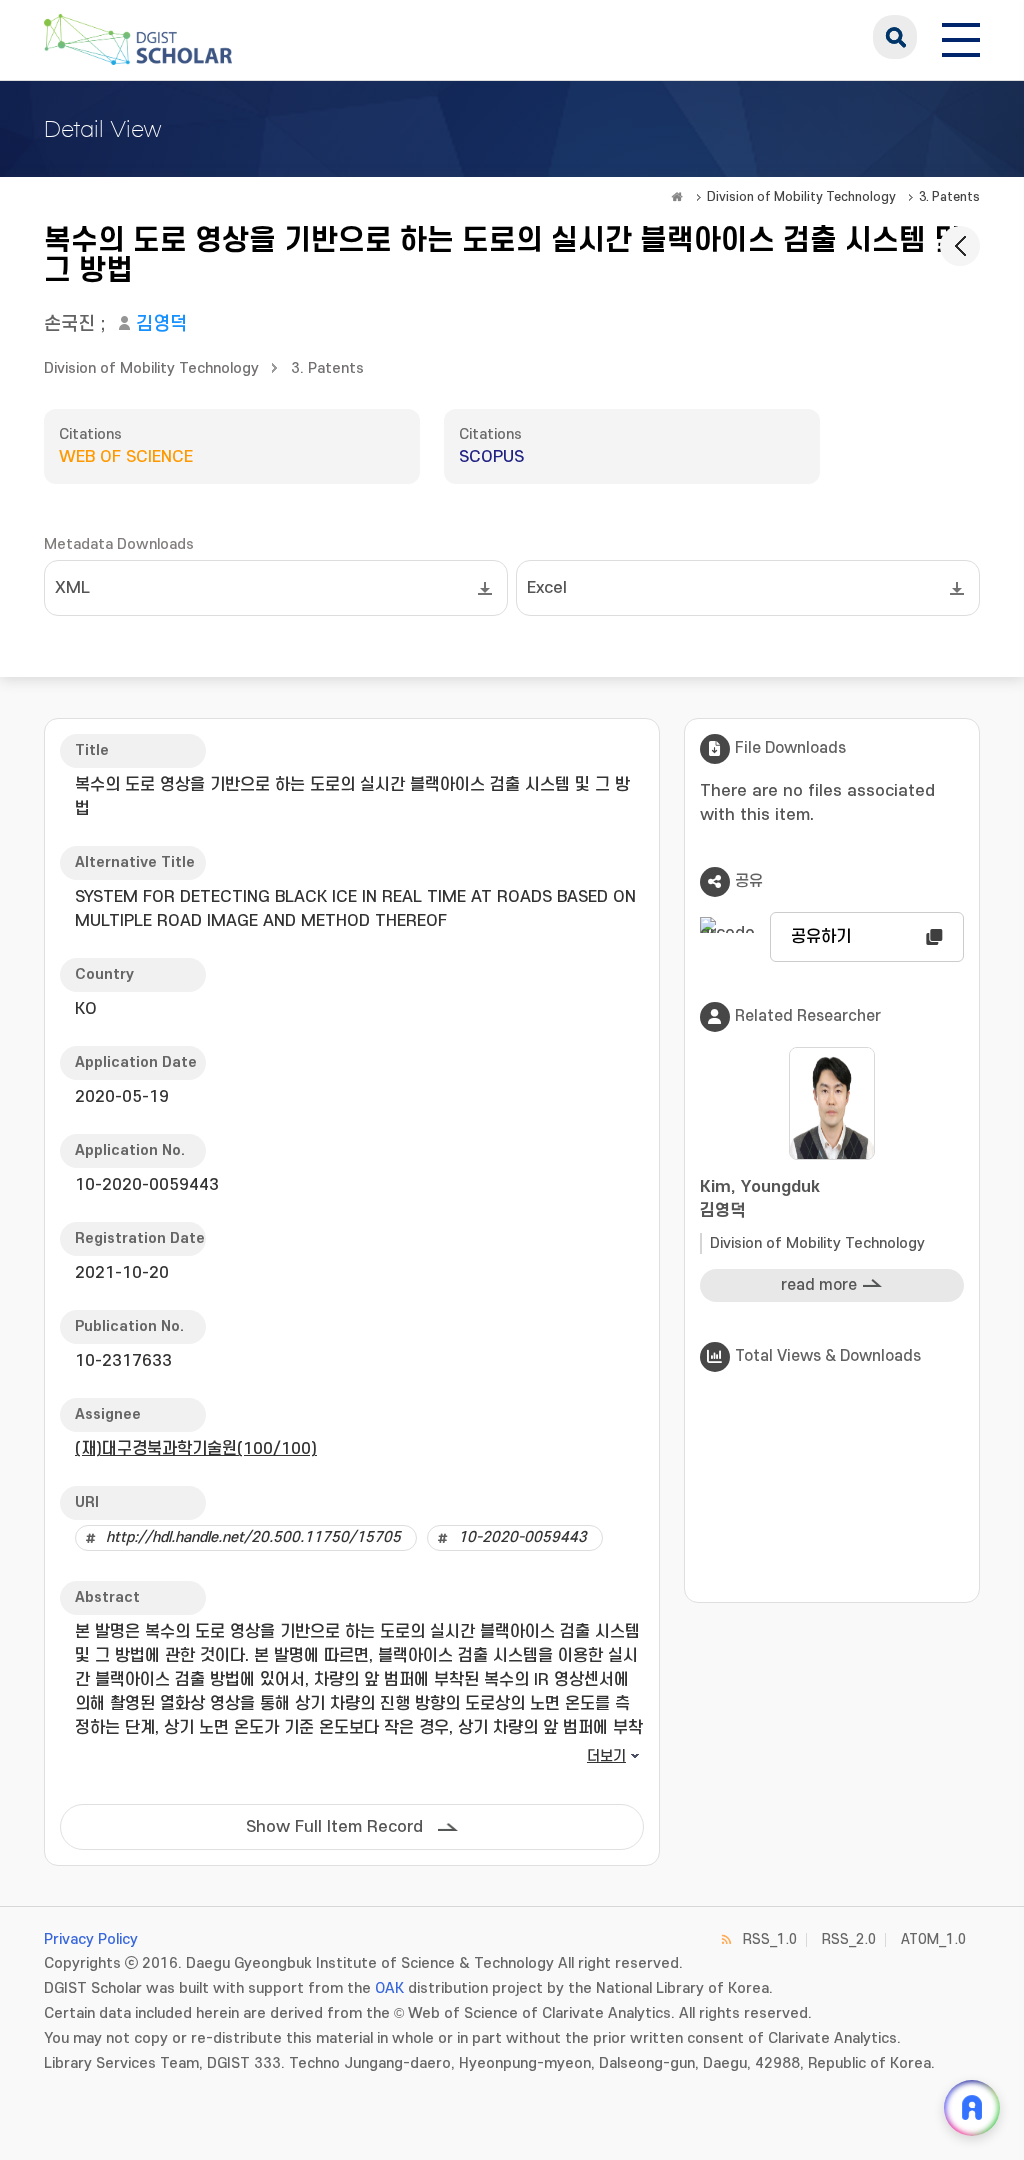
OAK (389, 1988)
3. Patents (949, 197)
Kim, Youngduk (760, 1199)
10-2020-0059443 (522, 1537)
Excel (547, 588)
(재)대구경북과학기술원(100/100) (196, 1449)
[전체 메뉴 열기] (961, 37)
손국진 (69, 324)
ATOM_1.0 (933, 1939)
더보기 (606, 1756)
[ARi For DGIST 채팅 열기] (972, 2108)
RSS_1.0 (770, 1939)
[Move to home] (677, 197)
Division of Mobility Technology (801, 197)
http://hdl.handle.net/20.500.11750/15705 (253, 1537)
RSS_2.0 (849, 1939)
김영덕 (161, 324)
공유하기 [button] (821, 937)
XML (72, 588)
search (895, 37)
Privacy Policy (91, 1939)
